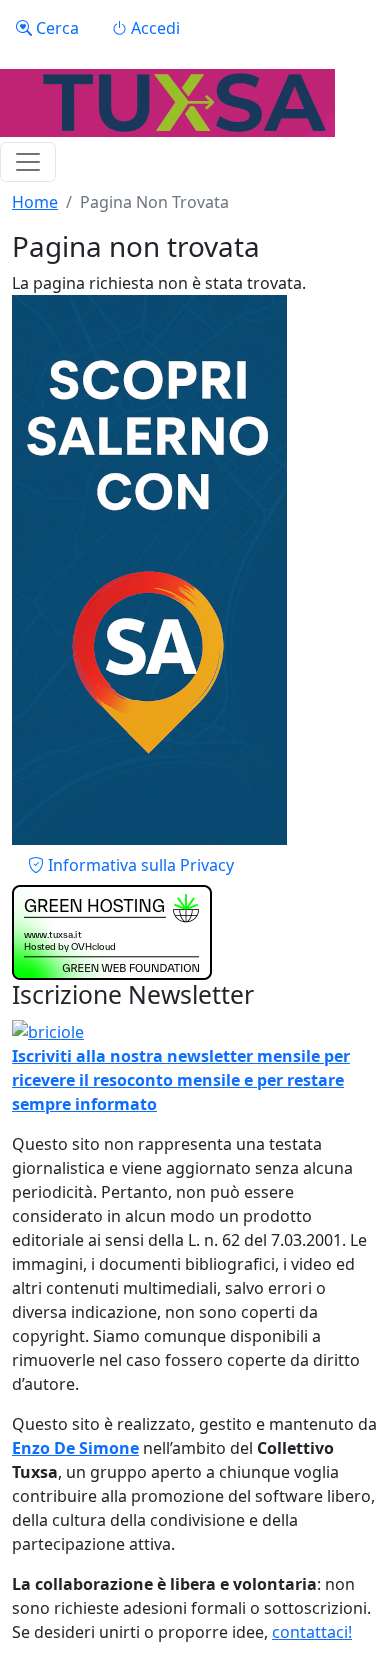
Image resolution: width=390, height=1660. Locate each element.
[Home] (167, 103)
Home (35, 202)
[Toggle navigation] (28, 162)
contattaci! (312, 1632)
